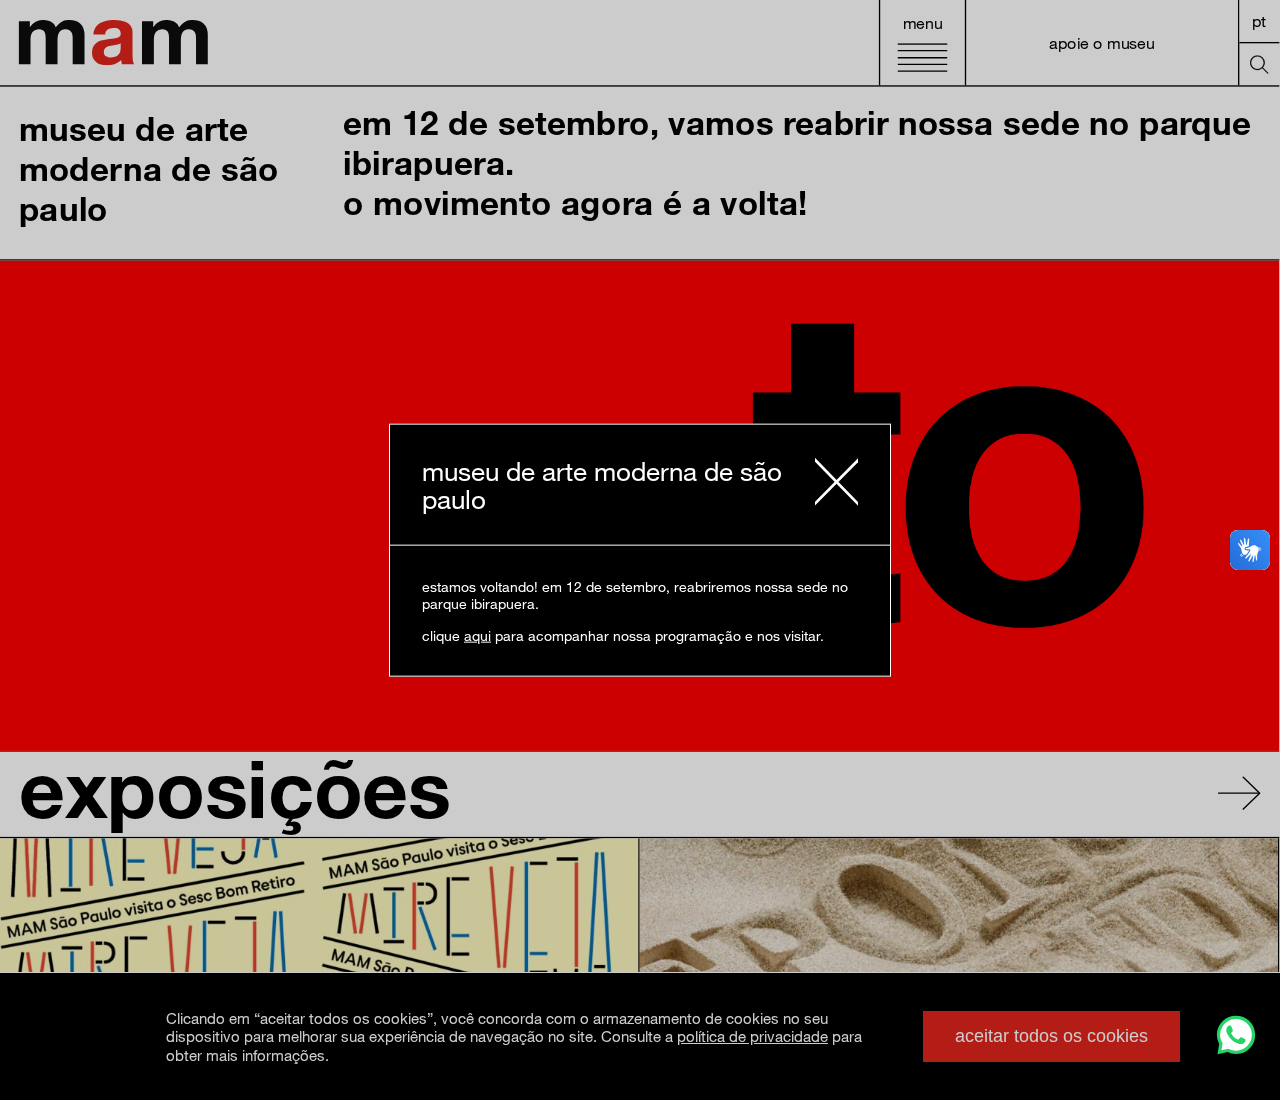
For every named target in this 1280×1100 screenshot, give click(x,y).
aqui (477, 634)
